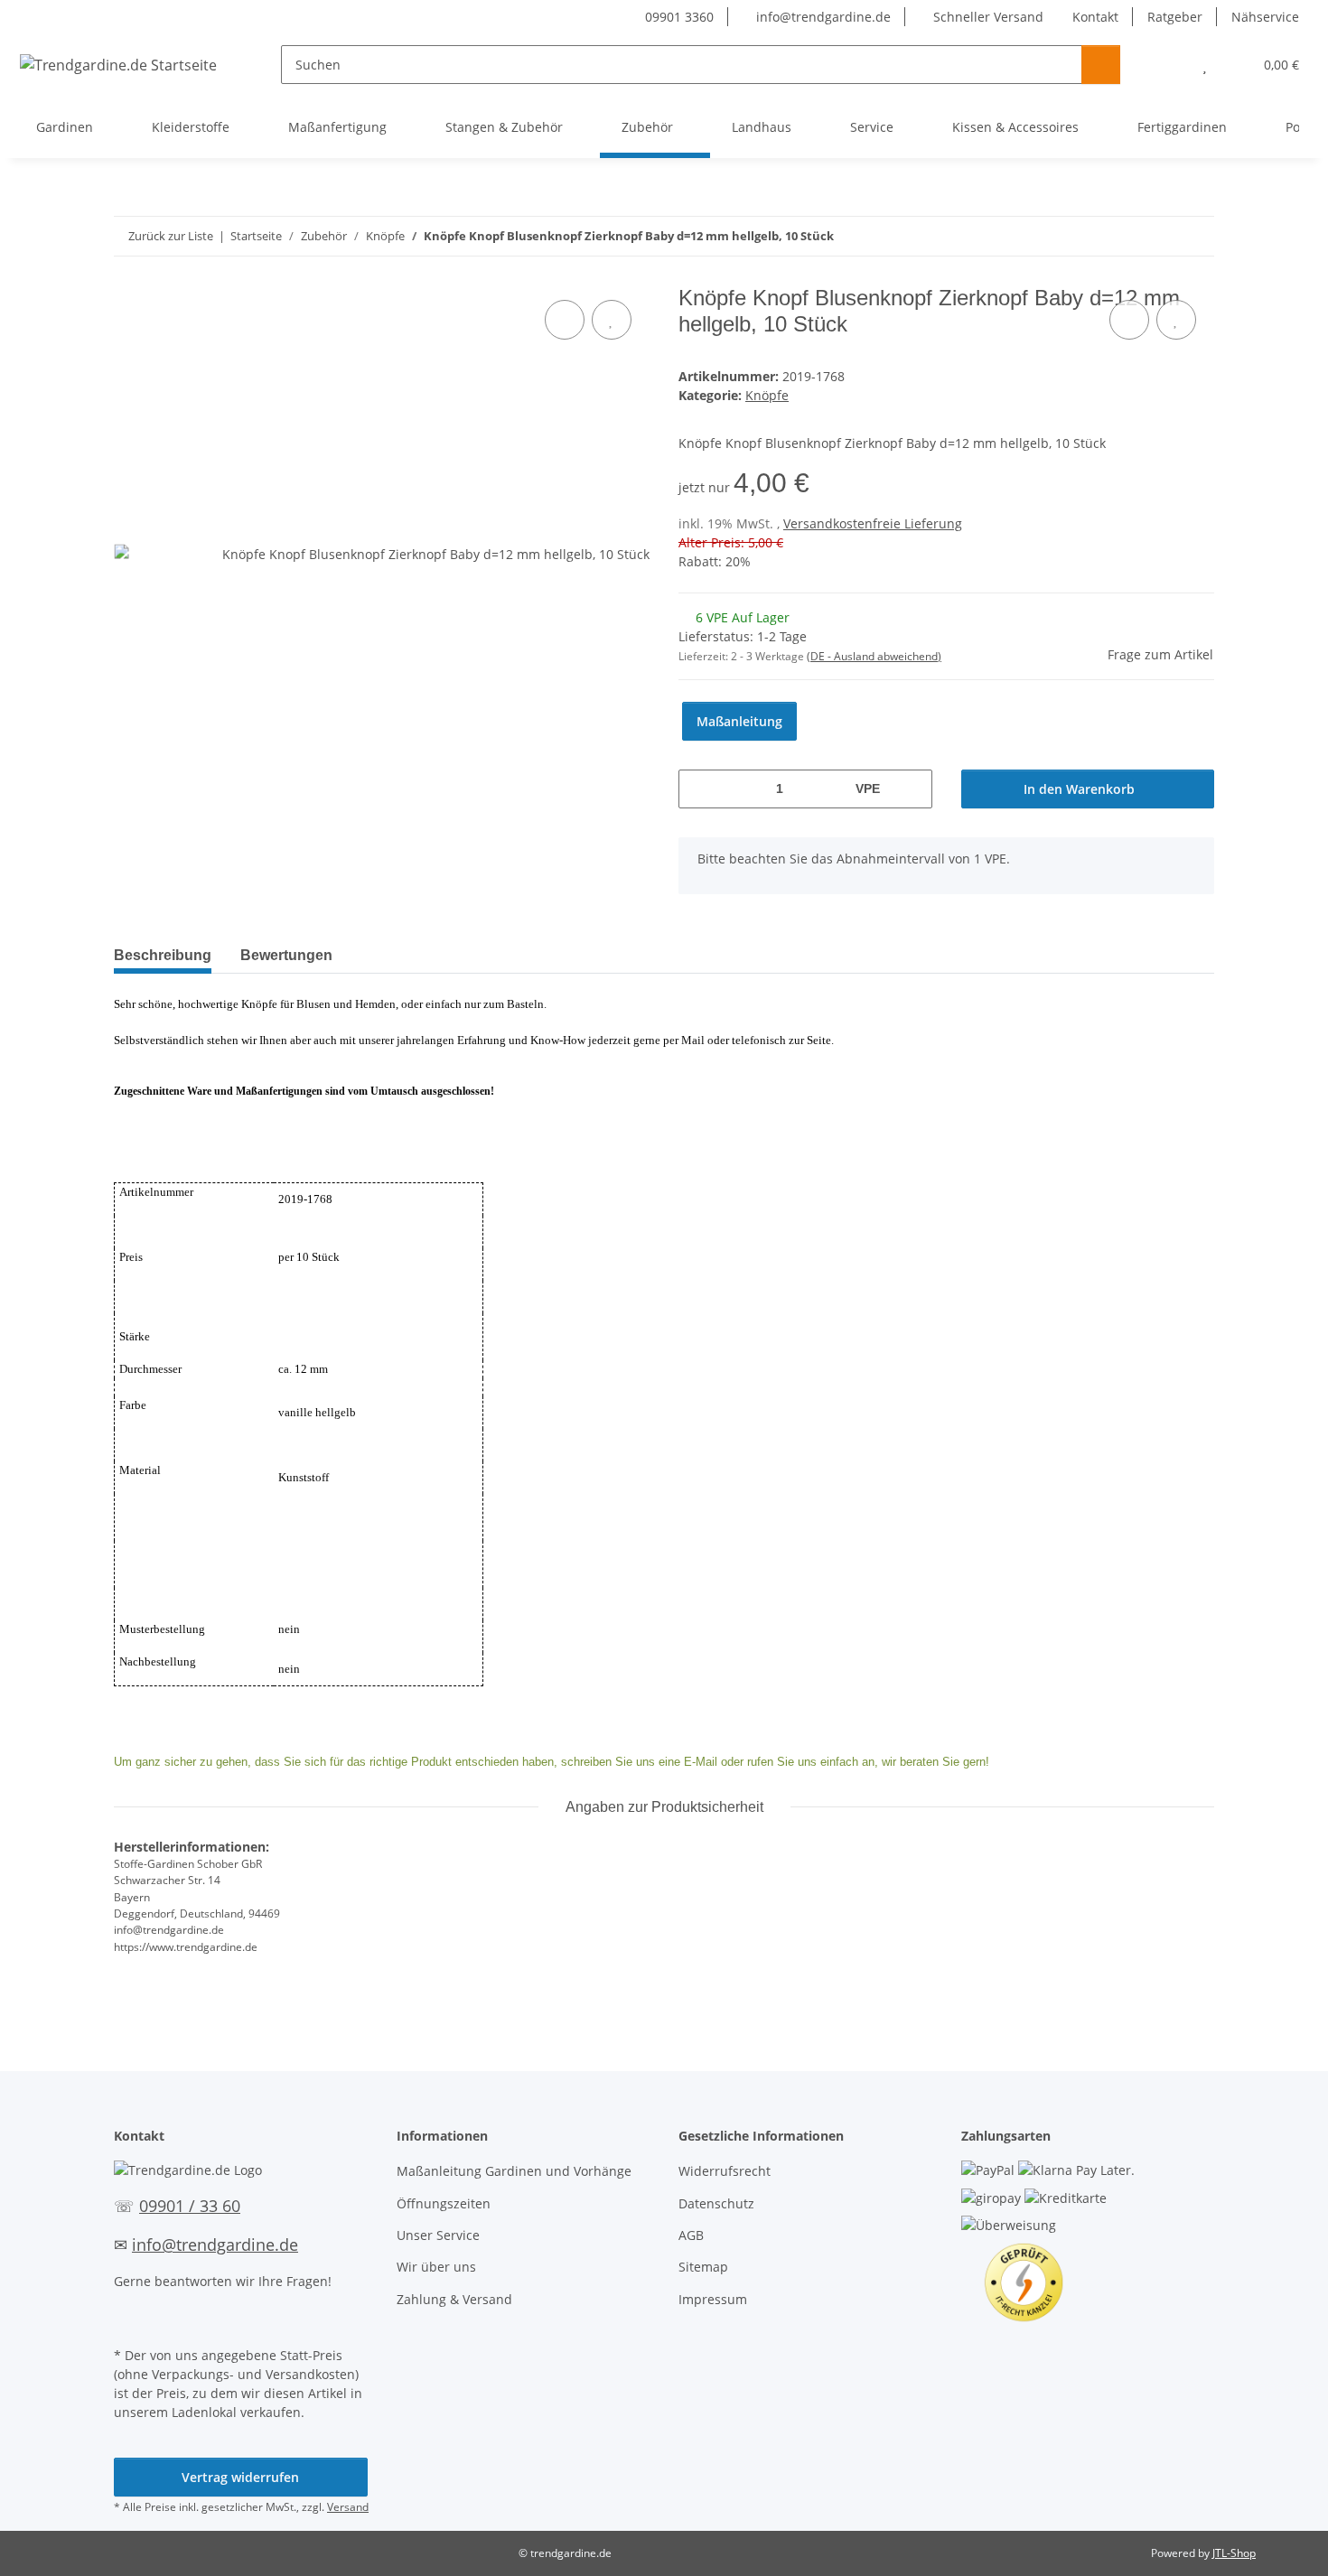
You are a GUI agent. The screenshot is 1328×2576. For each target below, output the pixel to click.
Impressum (713, 2299)
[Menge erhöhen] (912, 789)
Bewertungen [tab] (286, 955)
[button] (1169, 65)
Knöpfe (767, 395)
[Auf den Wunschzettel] (612, 320)
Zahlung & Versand (454, 2299)
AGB (691, 2235)
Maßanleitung (739, 721)
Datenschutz (716, 2203)
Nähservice (1265, 17)
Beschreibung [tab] (163, 955)
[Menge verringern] (699, 789)
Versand (348, 2507)
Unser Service (438, 2235)
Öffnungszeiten (444, 2203)
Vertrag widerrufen (240, 2477)
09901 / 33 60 (190, 2206)
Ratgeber (1175, 17)
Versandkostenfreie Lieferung (873, 523)
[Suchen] (1101, 65)
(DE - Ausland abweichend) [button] (874, 656)
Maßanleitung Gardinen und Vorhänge (514, 2171)
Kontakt (1095, 17)
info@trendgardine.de (822, 17)
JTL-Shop (1234, 2553)
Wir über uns (436, 2267)
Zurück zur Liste (171, 236)
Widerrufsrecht (725, 2171)
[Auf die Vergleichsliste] (565, 320)
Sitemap (703, 2267)
